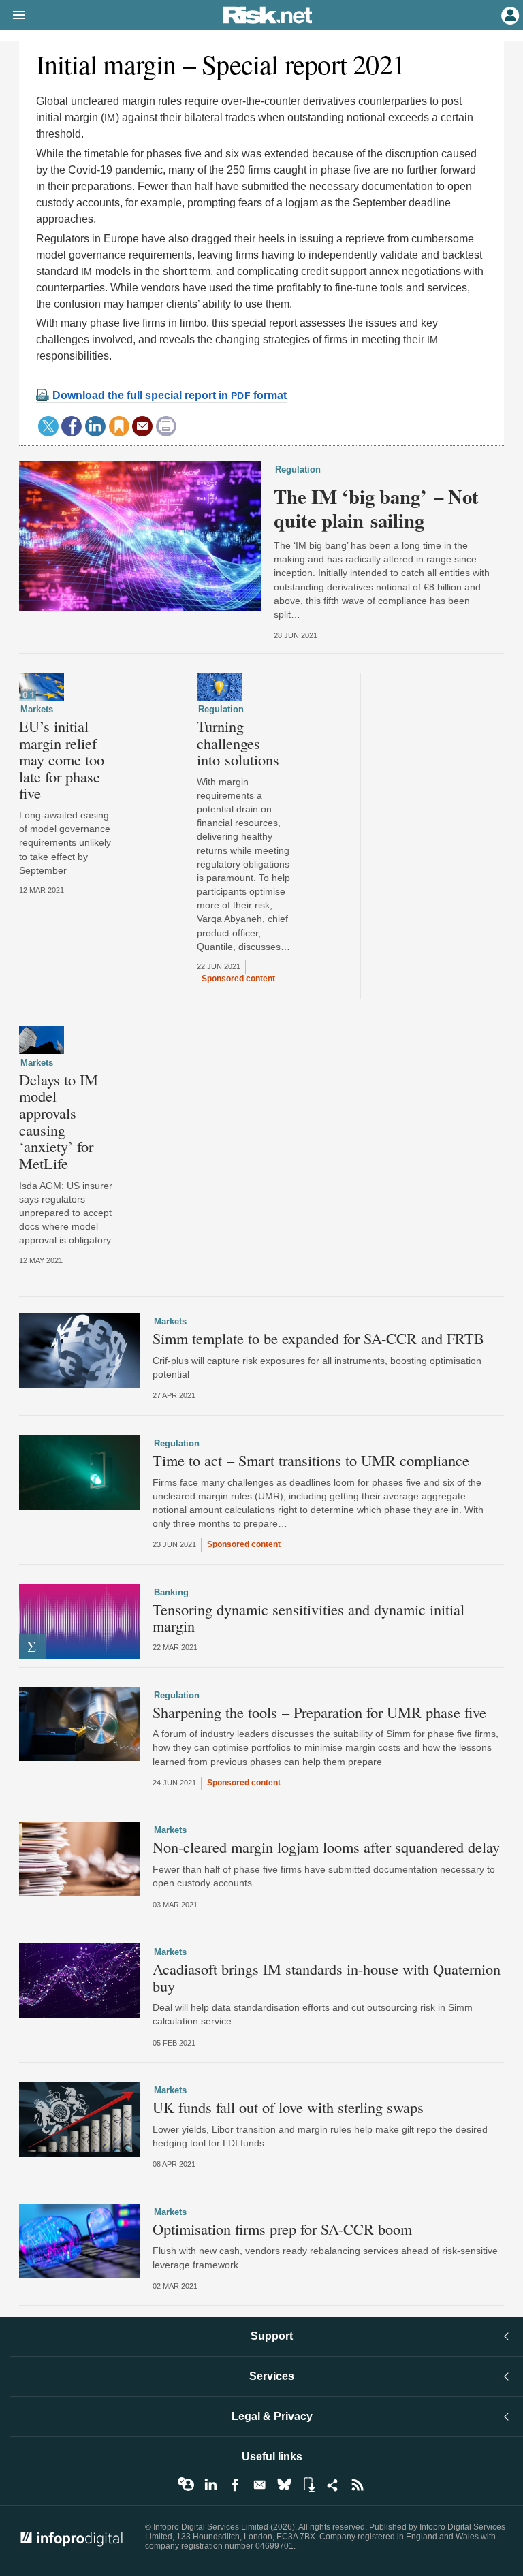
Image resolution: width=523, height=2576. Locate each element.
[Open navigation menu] (13, 16)
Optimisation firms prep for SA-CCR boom (282, 2229)
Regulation (298, 470)
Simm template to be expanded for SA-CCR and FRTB (318, 1338)
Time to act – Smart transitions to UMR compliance (311, 1460)
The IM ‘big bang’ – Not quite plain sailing (376, 508)
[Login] (509, 14)
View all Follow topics (186, 2485)
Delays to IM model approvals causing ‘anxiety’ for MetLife (59, 1122)
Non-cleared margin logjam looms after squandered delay (326, 1847)
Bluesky (284, 2485)
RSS (358, 2485)
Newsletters (259, 2485)
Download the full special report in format (170, 395)
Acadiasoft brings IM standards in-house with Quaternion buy (327, 1977)
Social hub (333, 2485)
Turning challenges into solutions (238, 743)
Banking (171, 1592)
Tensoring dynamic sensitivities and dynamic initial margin (308, 1618)
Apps (308, 2485)
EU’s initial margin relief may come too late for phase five (62, 760)
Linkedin (210, 2485)
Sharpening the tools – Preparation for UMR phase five (319, 1712)
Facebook (235, 2485)
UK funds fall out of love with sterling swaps (288, 2107)
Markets (37, 709)
